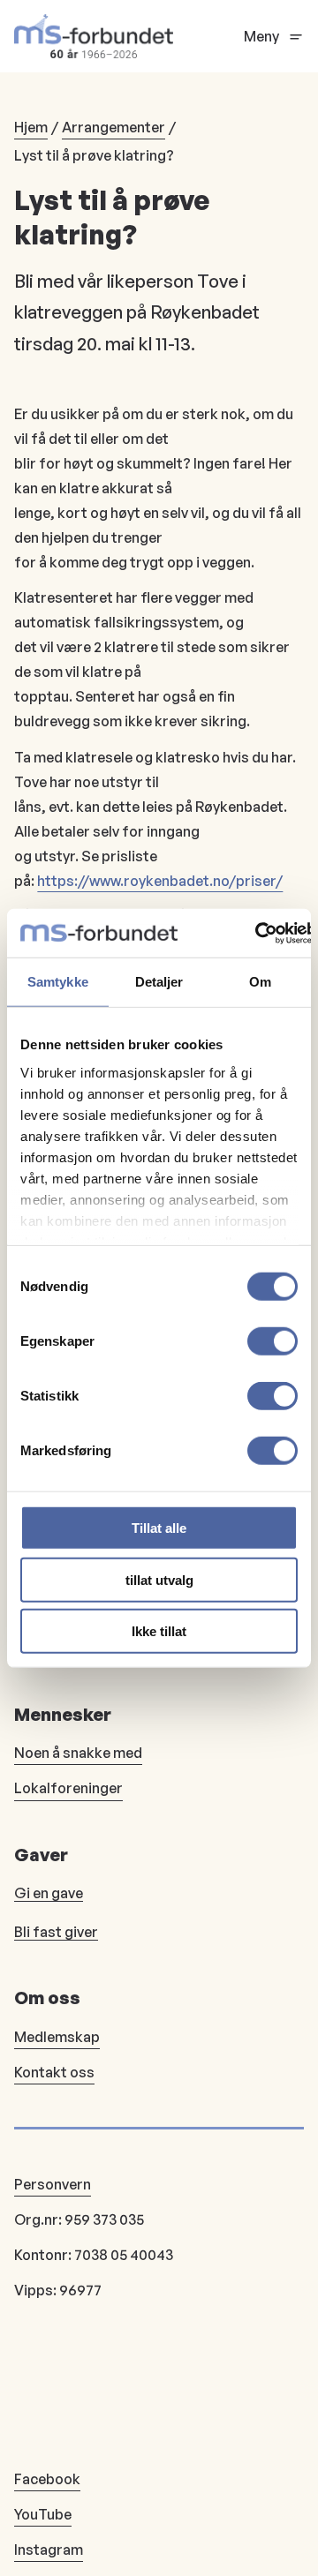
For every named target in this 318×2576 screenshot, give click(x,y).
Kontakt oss (54, 2072)
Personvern (53, 2184)
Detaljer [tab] (159, 982)
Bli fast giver (56, 1932)
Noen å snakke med (78, 1753)
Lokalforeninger (68, 1788)
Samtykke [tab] (58, 982)
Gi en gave (49, 1893)
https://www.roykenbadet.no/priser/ (160, 881)
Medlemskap (57, 2037)
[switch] (273, 1341)
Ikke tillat (159, 1631)
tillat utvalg (159, 1579)
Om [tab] (260, 982)
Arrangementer (114, 127)
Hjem (31, 127)
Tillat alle (159, 1528)
